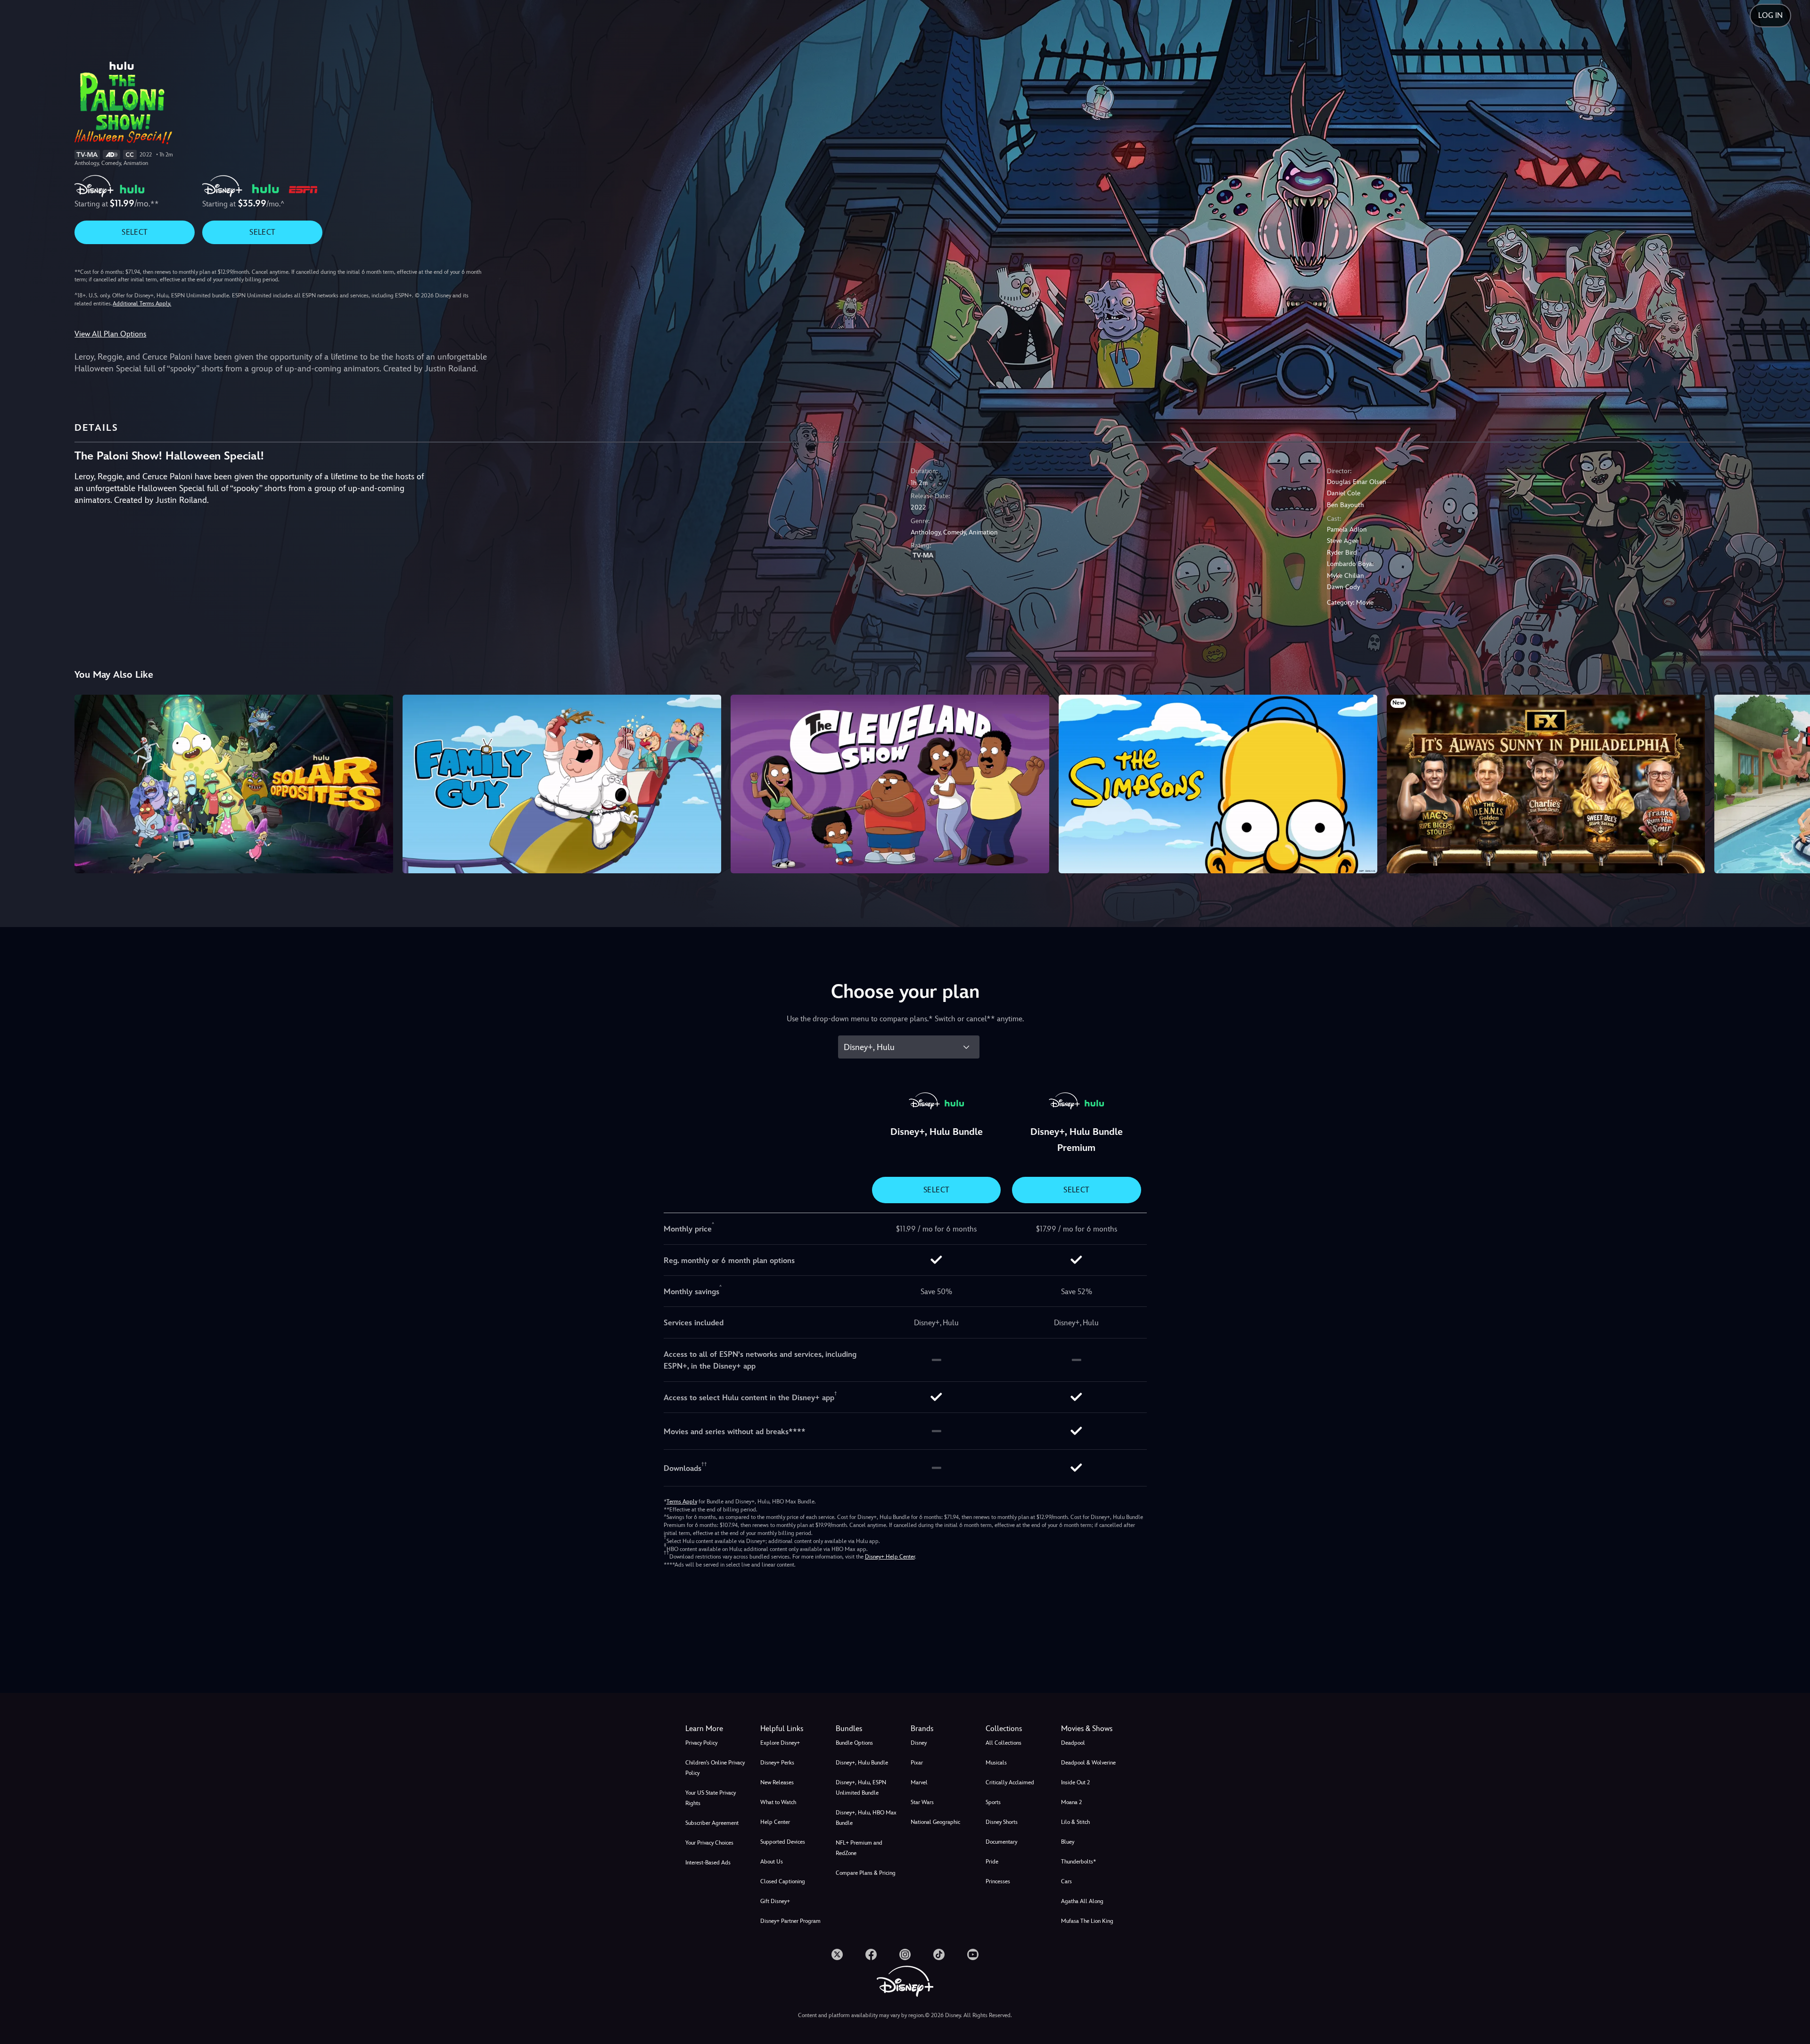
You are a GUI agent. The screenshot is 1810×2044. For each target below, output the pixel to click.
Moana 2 (1071, 1802)
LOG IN (1770, 15)
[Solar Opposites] (234, 784)
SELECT (135, 232)
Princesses (998, 1881)
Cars (1066, 1881)
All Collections (1004, 1743)
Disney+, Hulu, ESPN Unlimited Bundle (861, 1788)
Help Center (775, 1822)
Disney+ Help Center (890, 1557)
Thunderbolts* (1078, 1862)
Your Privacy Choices (709, 1843)
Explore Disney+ (780, 1743)
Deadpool (1073, 1743)
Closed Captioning (783, 1881)
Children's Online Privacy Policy (715, 1768)
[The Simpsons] (1218, 784)
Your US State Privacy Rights (711, 1798)
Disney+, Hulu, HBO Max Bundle (866, 1818)
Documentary (1001, 1842)
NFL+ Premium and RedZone (859, 1848)
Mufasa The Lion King (1087, 1921)
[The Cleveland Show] (890, 784)
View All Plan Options (110, 334)
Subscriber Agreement (712, 1823)
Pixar (917, 1763)
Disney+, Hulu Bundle (862, 1763)
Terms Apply (682, 1502)
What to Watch (778, 1802)
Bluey (1068, 1842)
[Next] (1792, 783)
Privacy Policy (701, 1743)
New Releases (777, 1782)
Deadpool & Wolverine (1088, 1763)
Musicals (996, 1763)
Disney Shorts (1002, 1822)
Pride (992, 1862)
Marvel (919, 1782)
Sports (993, 1802)
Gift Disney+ (775, 1901)
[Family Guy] (562, 784)
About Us (772, 1862)
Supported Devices (783, 1842)
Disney (919, 1743)
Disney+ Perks (777, 1763)
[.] (837, 1954)
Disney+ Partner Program (790, 1921)
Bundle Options (854, 1743)
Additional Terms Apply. (142, 304)
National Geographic (935, 1822)
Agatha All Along (1082, 1901)
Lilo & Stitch (1075, 1822)
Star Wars (922, 1802)
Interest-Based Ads (708, 1863)
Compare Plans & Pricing (866, 1873)
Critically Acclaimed (1010, 1782)
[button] (792, 1729)
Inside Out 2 (1075, 1782)
